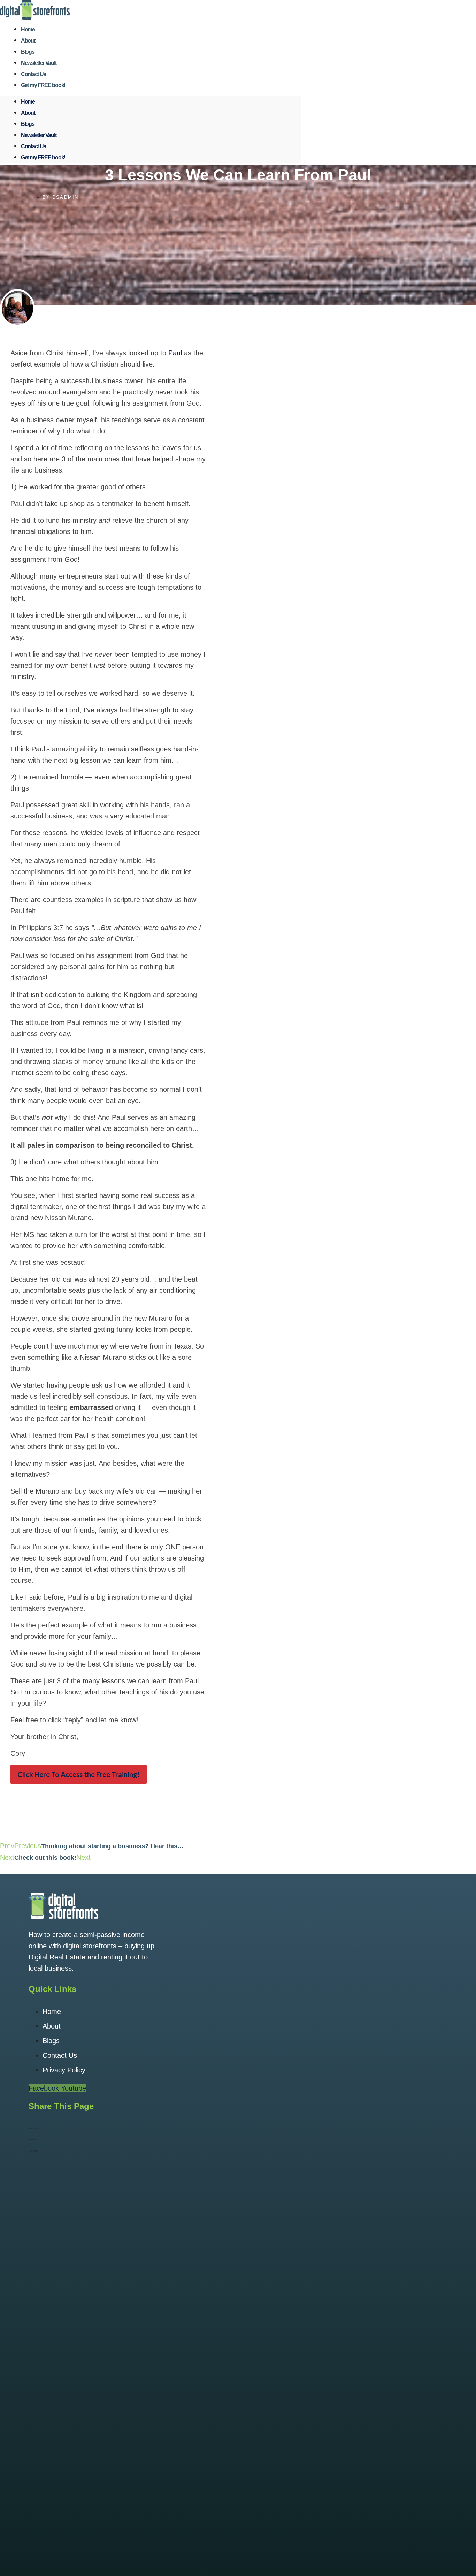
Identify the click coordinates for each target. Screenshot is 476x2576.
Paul (175, 353)
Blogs (28, 124)
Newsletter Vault (39, 135)
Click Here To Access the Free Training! (79, 1774)
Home (28, 102)
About (28, 113)
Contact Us (33, 146)
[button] (238, 2129)
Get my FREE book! (43, 85)
